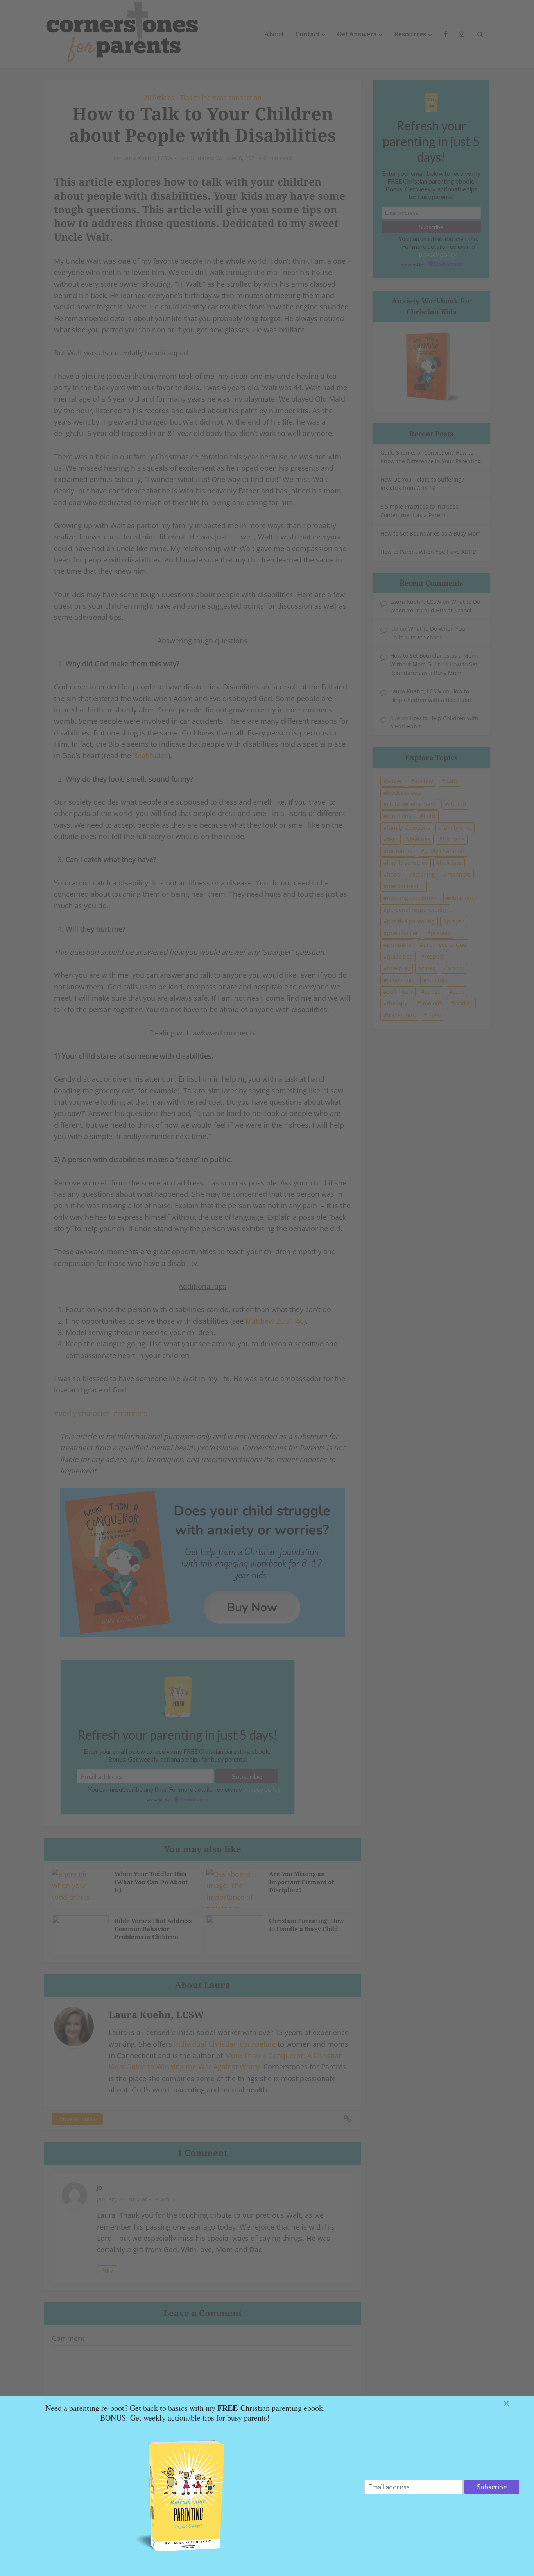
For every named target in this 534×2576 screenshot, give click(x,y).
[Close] (516, 2403)
